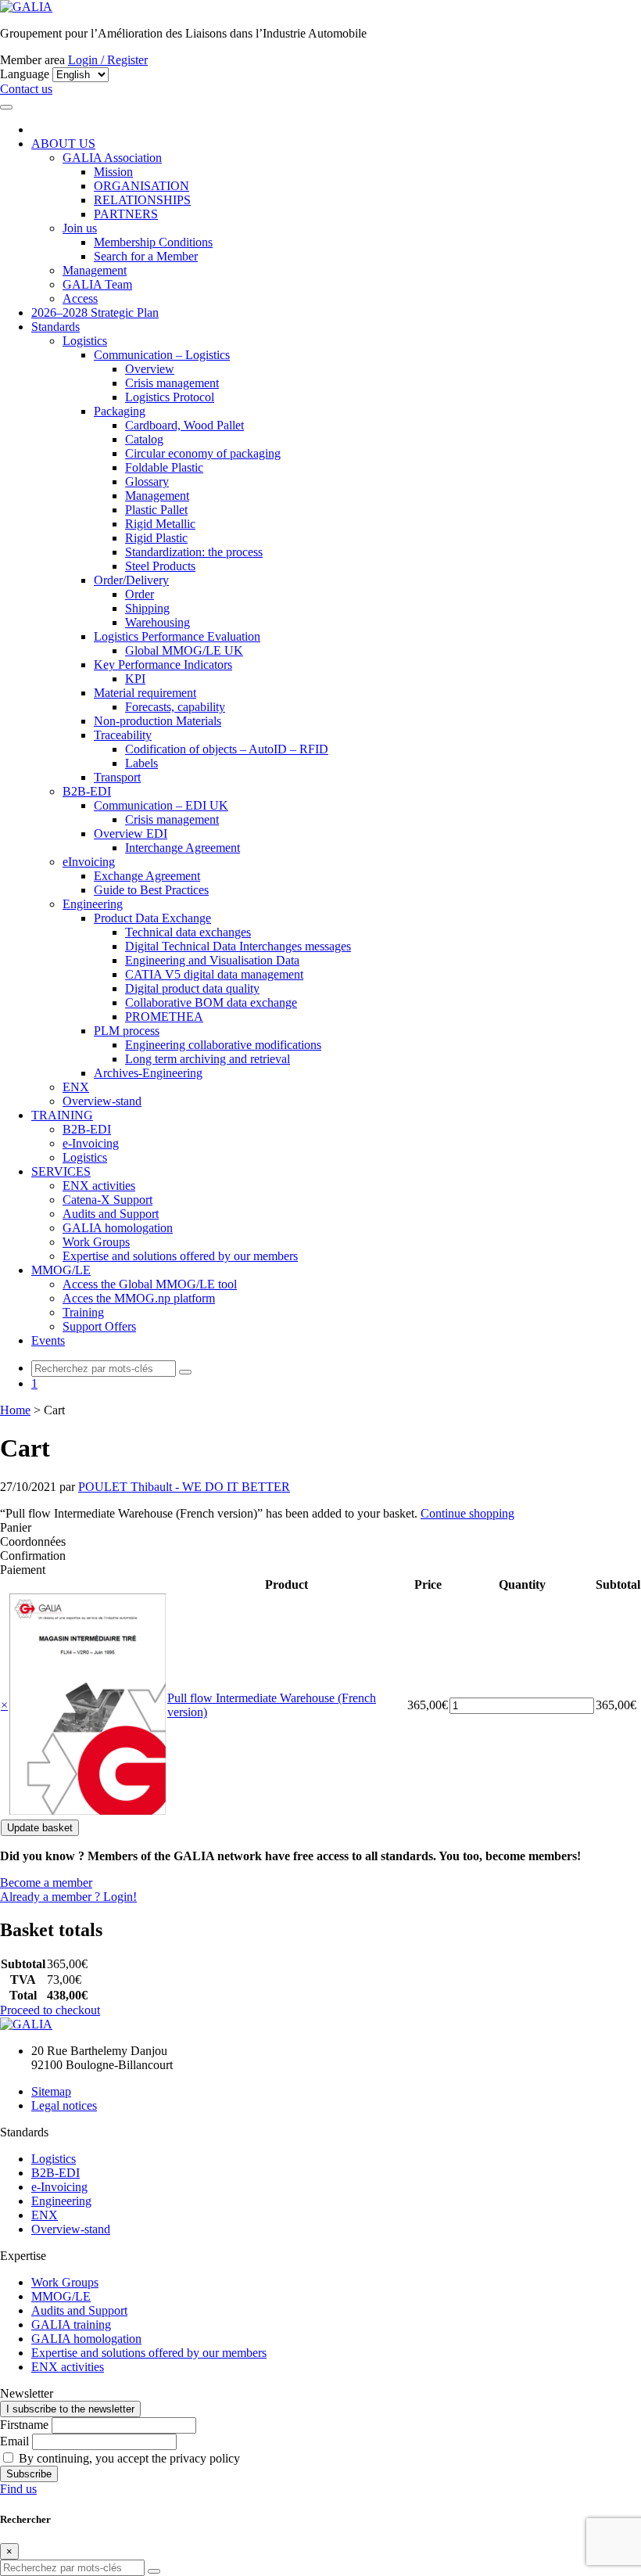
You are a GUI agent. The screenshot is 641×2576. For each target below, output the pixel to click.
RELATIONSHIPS (142, 200)
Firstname (24, 2425)
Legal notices (64, 2105)
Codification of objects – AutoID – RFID (227, 749)
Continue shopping (467, 1513)
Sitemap (51, 2091)
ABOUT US (63, 144)
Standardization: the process (194, 552)
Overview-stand (102, 1101)
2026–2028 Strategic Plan (95, 313)
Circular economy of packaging (203, 453)
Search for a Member (146, 256)
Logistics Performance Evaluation (177, 636)
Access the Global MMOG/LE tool (150, 1284)
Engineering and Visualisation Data (212, 960)
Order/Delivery (131, 580)
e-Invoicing (91, 1143)
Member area (32, 60)
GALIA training (71, 2325)
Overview (150, 369)
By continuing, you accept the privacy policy (128, 2458)
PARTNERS (126, 214)
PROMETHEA (164, 1017)
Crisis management (172, 383)
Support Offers (99, 1326)
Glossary (147, 481)
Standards (56, 327)
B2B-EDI (87, 791)
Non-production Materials (158, 721)
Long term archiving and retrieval (208, 1059)
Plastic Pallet (156, 510)
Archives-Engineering (148, 1073)
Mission (113, 172)
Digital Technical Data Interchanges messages (238, 946)
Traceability (123, 735)
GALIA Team (97, 284)
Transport (117, 777)
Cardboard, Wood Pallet (184, 425)
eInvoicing (89, 862)
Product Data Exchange (152, 918)
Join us (80, 228)
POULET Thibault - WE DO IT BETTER (184, 1487)
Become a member (46, 1883)
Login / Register (108, 60)
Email (14, 2441)
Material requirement (145, 693)
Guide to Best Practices (151, 890)
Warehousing (158, 622)
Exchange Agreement (147, 876)
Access (80, 298)
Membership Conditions (153, 242)
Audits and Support (111, 1214)
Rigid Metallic (160, 524)
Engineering (93, 904)
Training (83, 1312)
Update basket (40, 1828)
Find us (18, 2489)
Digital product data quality (192, 988)
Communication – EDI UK (161, 805)
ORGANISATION (141, 186)
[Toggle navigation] (6, 107)
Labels (141, 763)
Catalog (144, 439)
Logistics (85, 341)
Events (48, 1340)
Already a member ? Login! (68, 1897)
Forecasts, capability (175, 707)
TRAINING (62, 1115)
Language (25, 74)
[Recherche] (185, 1372)
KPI (135, 679)
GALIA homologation (118, 1228)
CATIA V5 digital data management (214, 974)
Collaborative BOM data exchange (211, 1002)
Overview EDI (131, 834)
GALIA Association (112, 158)
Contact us (26, 89)
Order (140, 594)
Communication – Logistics (162, 355)
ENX (76, 1087)
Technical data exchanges (188, 932)
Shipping (147, 608)
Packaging (120, 411)
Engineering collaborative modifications (223, 1045)
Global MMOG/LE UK (184, 650)
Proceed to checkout (50, 2010)
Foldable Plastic (164, 467)
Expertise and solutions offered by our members (180, 1256)
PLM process (127, 1031)
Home (15, 1410)
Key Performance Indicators (163, 665)
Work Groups (96, 1242)
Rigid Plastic (156, 538)
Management (95, 270)
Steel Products (160, 566)
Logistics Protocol (170, 397)
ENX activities (99, 1186)
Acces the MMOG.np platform (139, 1298)
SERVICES (61, 1171)
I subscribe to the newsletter (70, 2409)
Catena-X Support (107, 1200)
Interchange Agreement (183, 848)
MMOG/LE (61, 1270)
